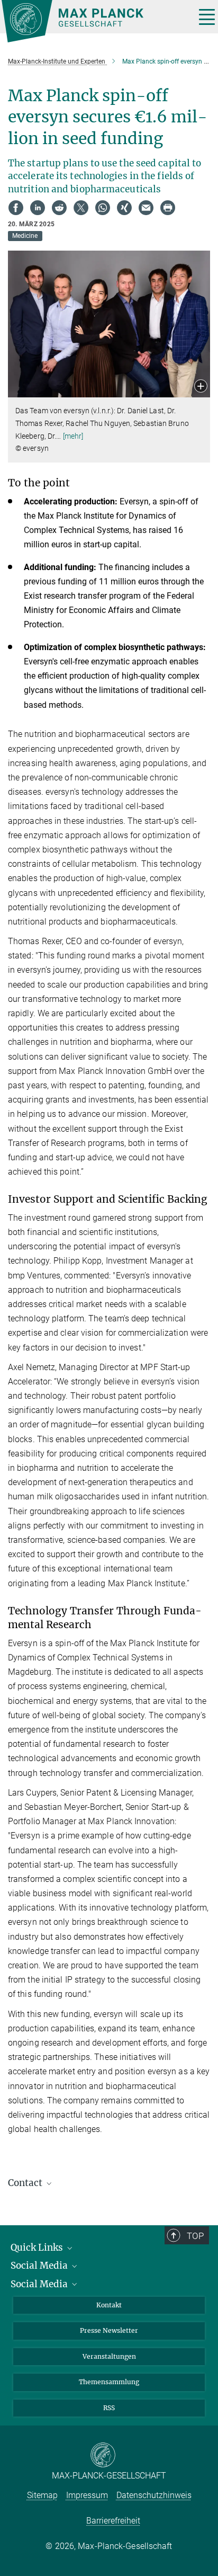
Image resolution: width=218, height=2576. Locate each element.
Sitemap (42, 2495)
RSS (109, 2408)
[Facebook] (16, 208)
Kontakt (109, 2305)
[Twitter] (81, 208)
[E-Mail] (146, 208)
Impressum (87, 2495)
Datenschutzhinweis (154, 2495)
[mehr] (73, 436)
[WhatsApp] (103, 208)
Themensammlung (109, 2382)
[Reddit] (59, 208)
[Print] (168, 208)
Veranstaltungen (109, 2356)
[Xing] (124, 208)
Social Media (40, 2266)
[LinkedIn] (38, 208)
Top (195, 2236)
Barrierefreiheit (113, 2521)
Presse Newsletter (109, 2330)
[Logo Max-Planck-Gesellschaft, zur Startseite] (94, 21)
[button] (201, 387)
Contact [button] (26, 2183)
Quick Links (38, 2248)
